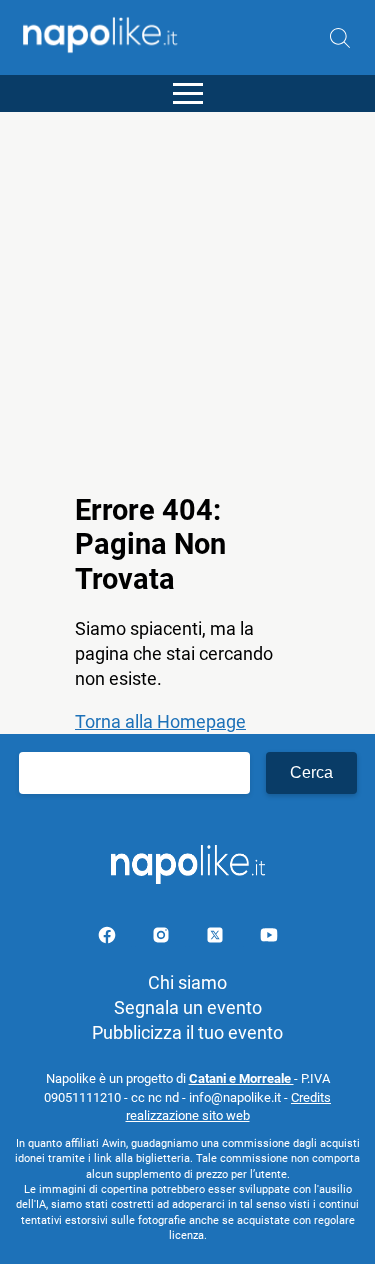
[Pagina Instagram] (163, 938)
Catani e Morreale (241, 1078)
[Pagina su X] (217, 938)
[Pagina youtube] (269, 938)
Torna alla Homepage (160, 721)
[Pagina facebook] (109, 938)
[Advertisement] (187, 299)
